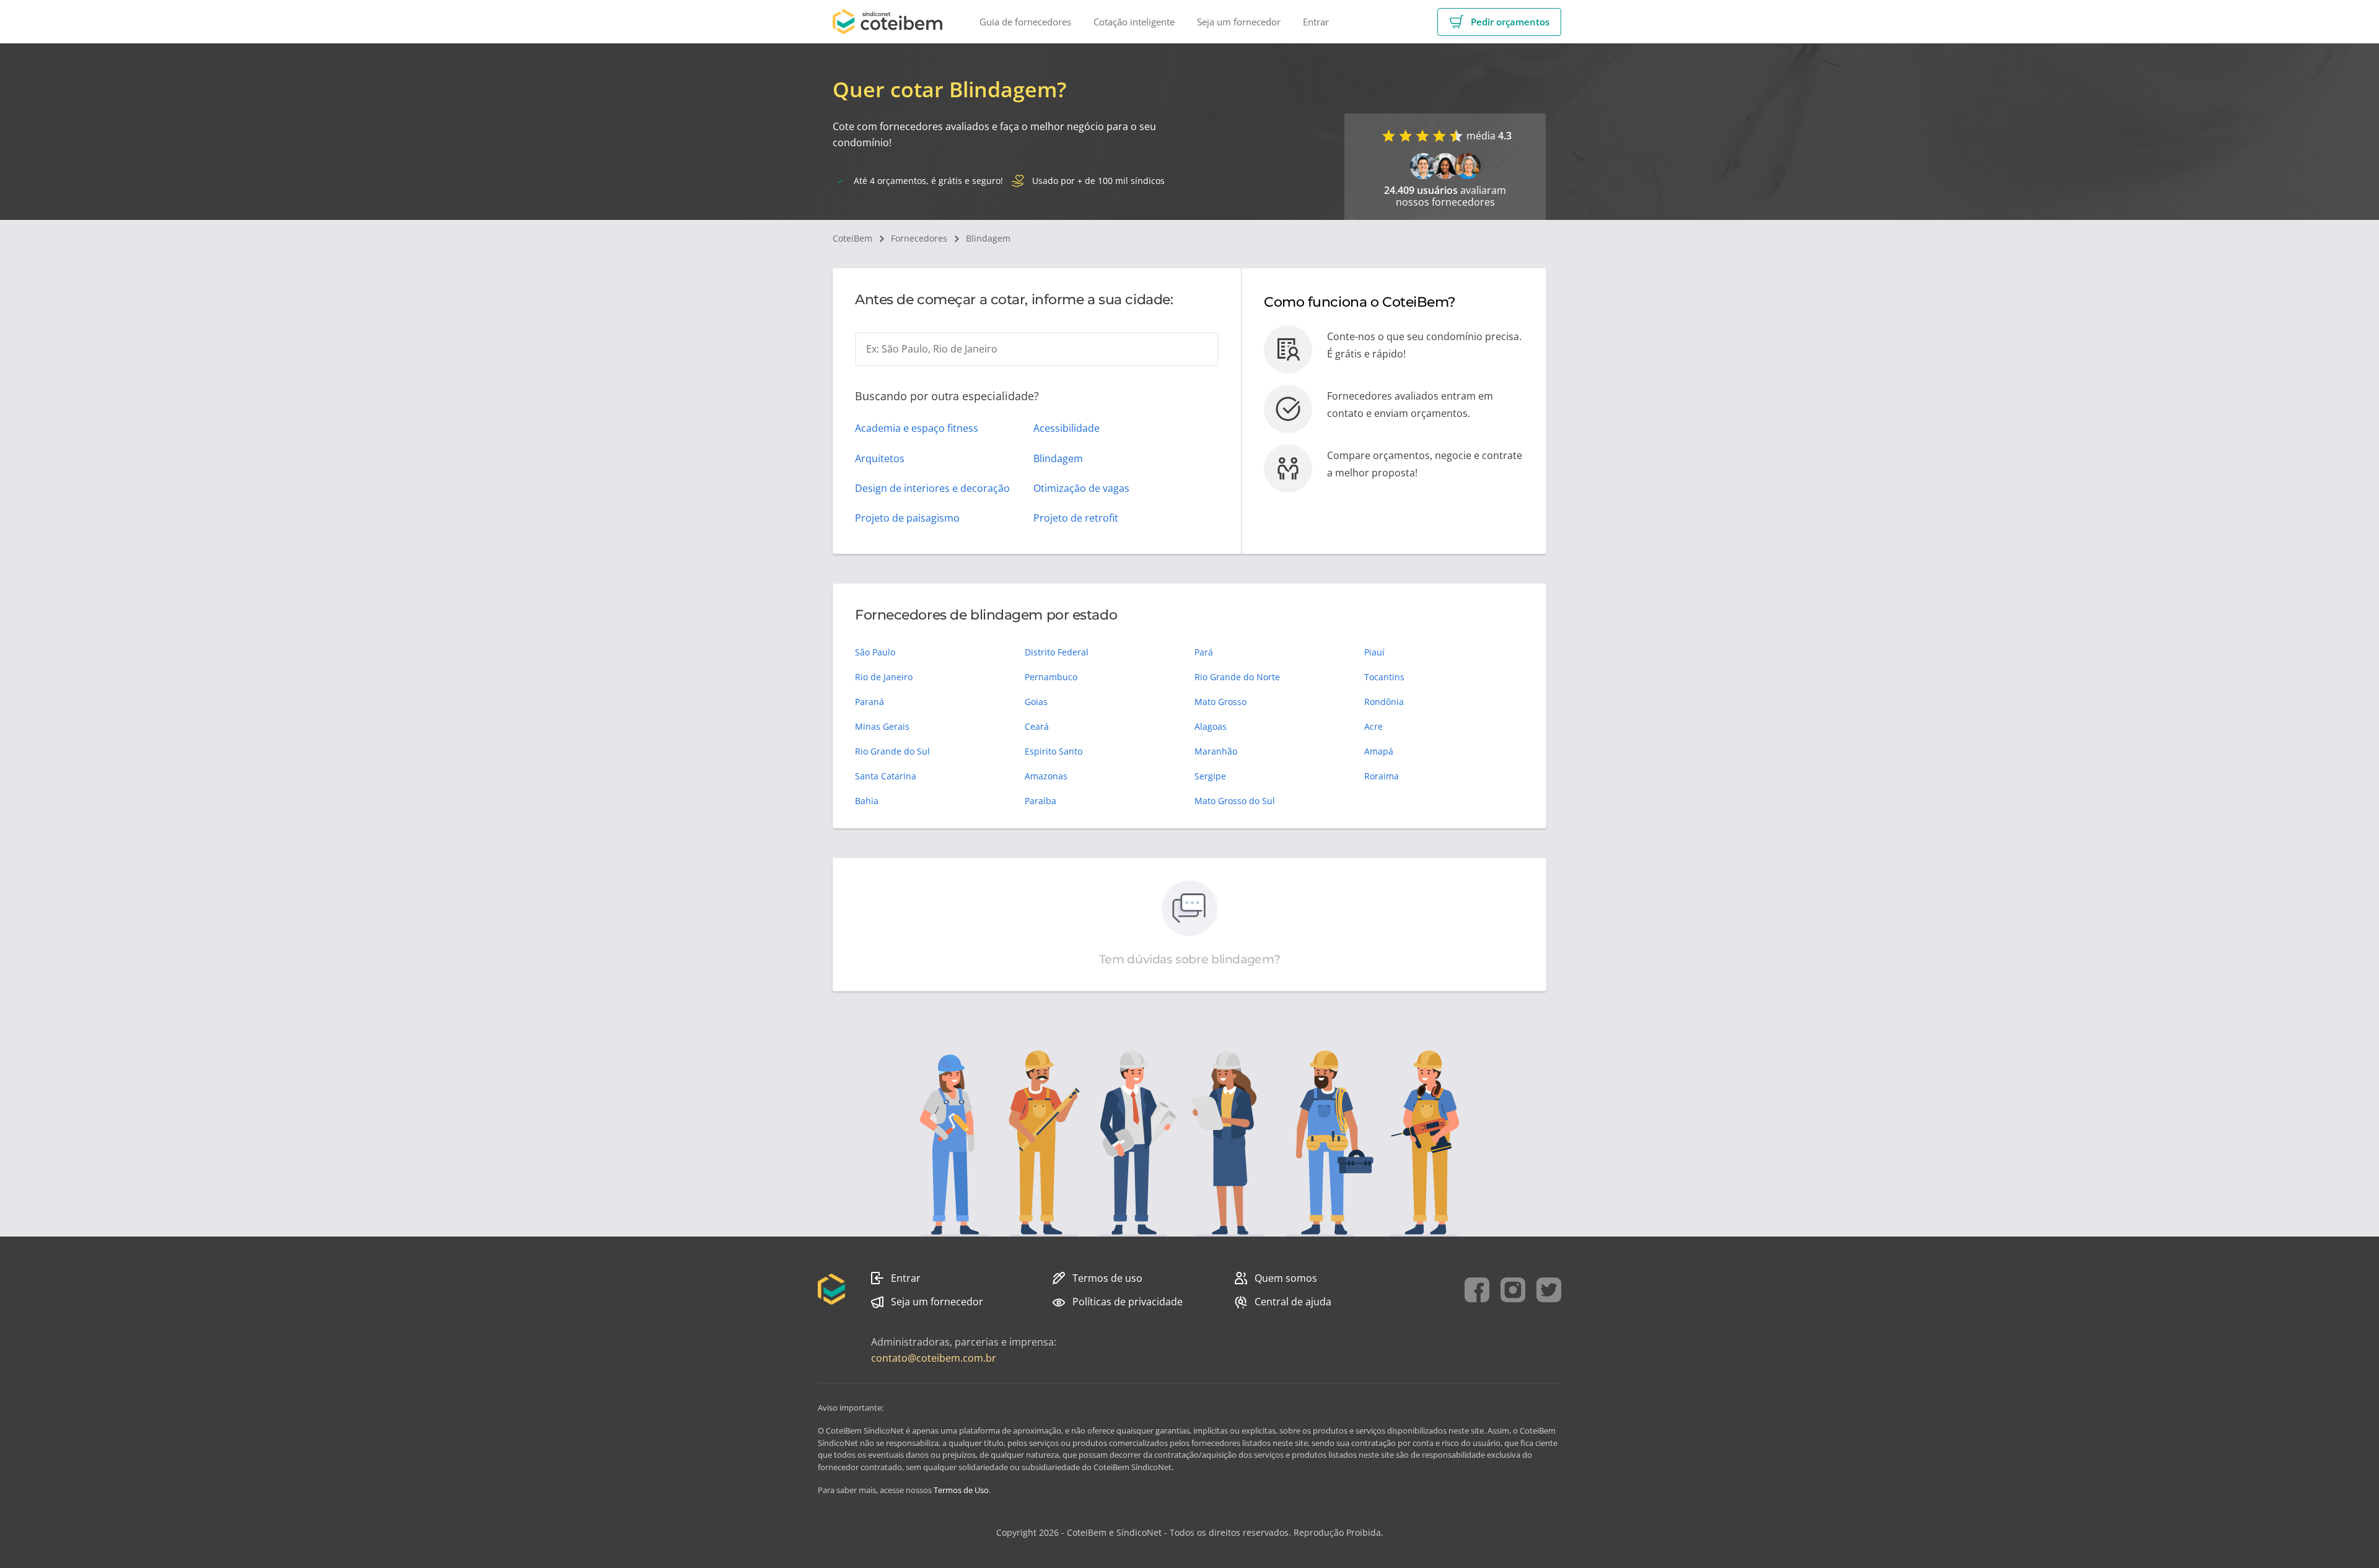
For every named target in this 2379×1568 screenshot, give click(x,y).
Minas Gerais (882, 726)
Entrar (906, 1278)
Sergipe (1210, 776)
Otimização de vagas (1081, 488)
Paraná (870, 702)
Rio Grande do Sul (892, 751)
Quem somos (1286, 1278)
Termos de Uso (961, 1490)
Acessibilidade (1067, 428)
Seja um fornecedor (937, 1302)
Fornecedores (919, 238)
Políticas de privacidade (1128, 1302)
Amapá (1379, 751)
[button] (1499, 22)
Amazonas (1046, 776)
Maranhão (1216, 751)
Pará (1204, 652)
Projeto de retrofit (1076, 518)
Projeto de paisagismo (907, 518)
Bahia (867, 801)
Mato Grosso (1220, 702)
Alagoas (1211, 726)
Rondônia (1384, 702)
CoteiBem (852, 238)
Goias (1036, 702)
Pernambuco (1051, 677)
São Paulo (875, 652)
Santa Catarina (886, 776)
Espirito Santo (1054, 751)
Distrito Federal (1057, 652)
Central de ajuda (1293, 1302)
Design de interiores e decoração (932, 488)
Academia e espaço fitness (917, 428)
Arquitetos (880, 458)
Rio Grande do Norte (1237, 677)
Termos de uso (1107, 1278)
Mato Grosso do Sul (1235, 801)
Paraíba (1041, 801)
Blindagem (988, 238)
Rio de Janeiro (884, 677)
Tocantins (1384, 677)
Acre (1374, 726)
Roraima (1382, 776)
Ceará (1037, 726)
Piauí (1374, 652)
